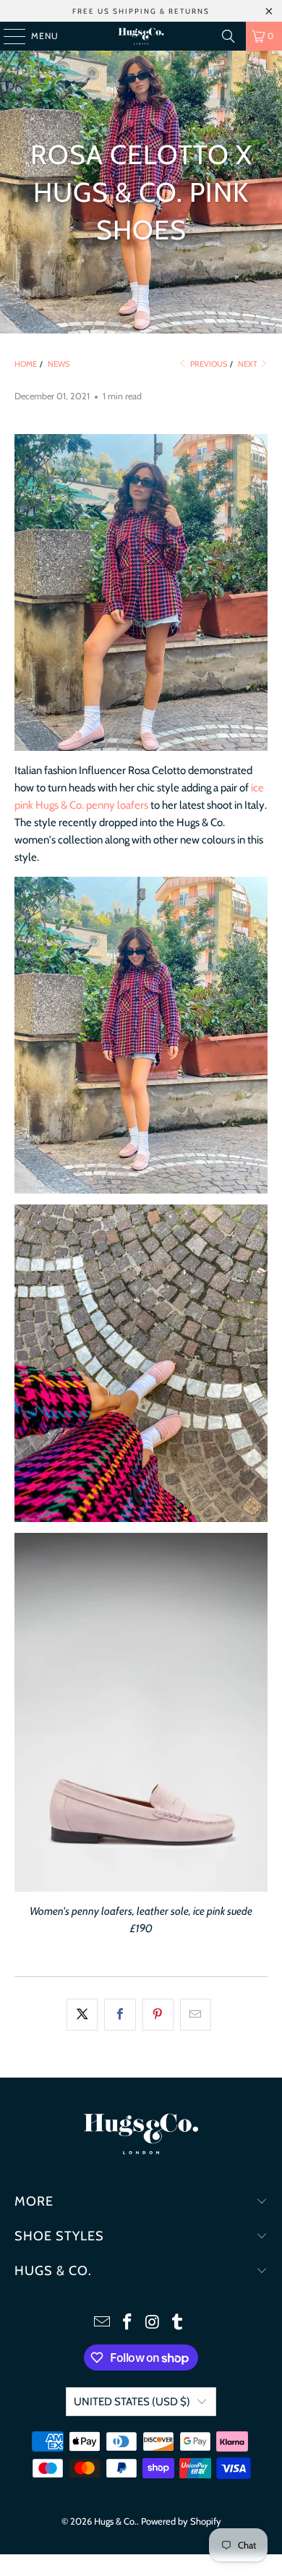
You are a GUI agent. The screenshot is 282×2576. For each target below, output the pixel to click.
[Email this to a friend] (196, 2015)
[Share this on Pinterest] (158, 2015)
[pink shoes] (141, 1035)
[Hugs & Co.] (141, 36)
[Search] (228, 36)
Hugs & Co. (115, 2521)
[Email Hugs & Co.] (103, 2323)
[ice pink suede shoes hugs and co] (141, 1363)
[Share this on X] (82, 2015)
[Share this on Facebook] (120, 2015)
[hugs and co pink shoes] (141, 1712)
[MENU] (7, 36)
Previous (208, 364)
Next (248, 364)
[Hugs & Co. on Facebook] (128, 2323)
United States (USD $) (132, 2402)
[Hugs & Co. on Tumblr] (178, 2323)
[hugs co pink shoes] (141, 592)
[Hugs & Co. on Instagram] (153, 2323)
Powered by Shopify (181, 2521)
